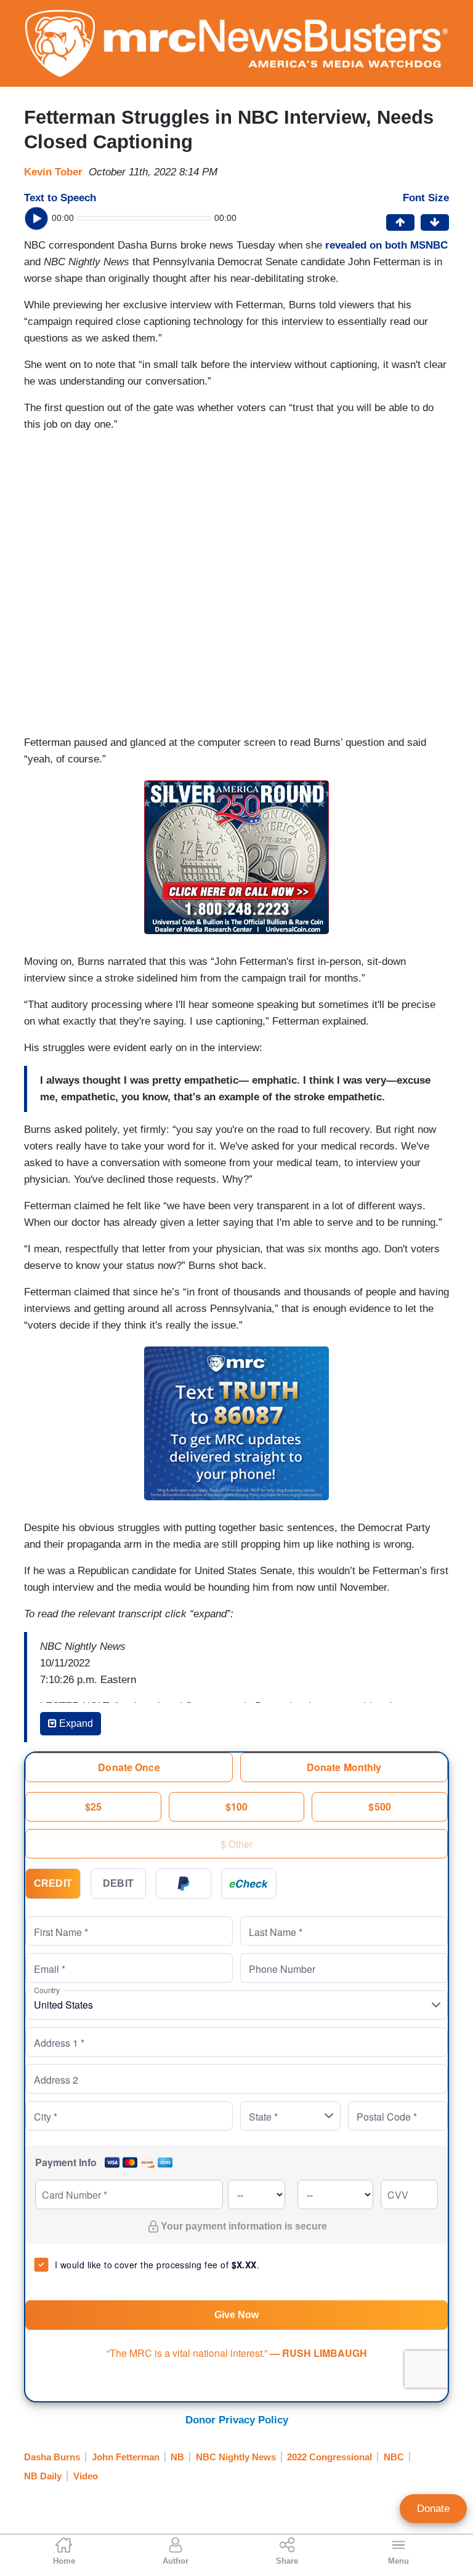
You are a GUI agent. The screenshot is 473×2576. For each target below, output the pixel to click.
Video (86, 2476)
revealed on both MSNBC (386, 245)
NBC (394, 2457)
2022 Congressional (329, 2457)
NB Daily (43, 2476)
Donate (433, 2509)
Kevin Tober (53, 172)
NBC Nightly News (236, 2457)
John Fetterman (126, 2457)
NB (177, 2457)
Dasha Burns (52, 2457)
